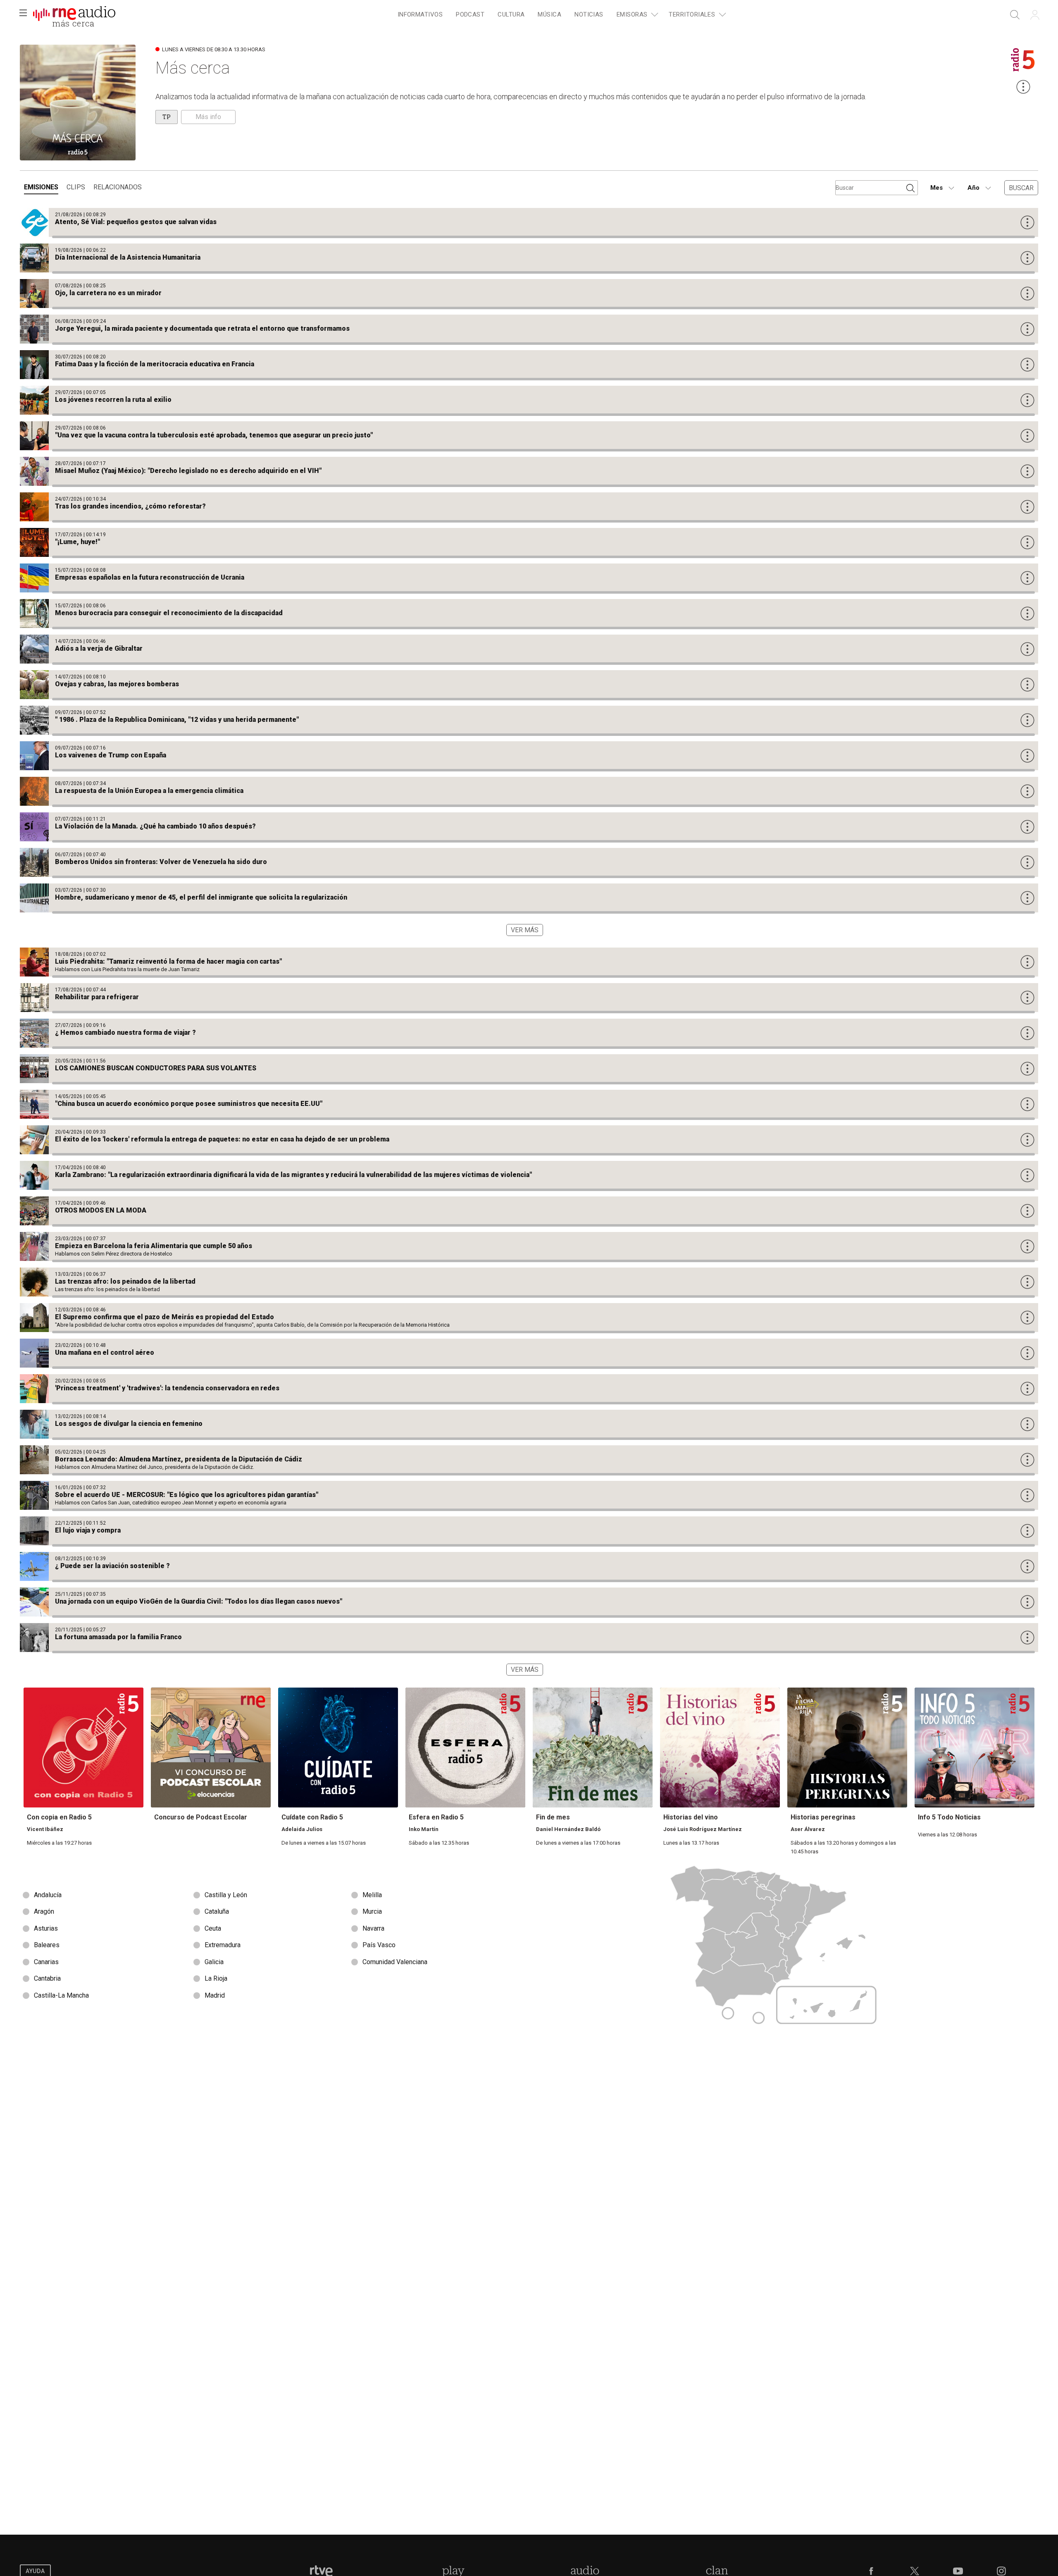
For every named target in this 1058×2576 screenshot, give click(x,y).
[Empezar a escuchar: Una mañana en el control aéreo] (529, 1353)
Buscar (1021, 188)
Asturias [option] (46, 1928)
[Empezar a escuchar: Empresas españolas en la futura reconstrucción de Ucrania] (529, 578)
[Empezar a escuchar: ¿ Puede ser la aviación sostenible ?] (529, 1566)
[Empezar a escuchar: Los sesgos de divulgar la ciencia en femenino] (529, 1424)
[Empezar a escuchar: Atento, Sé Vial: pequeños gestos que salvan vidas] (529, 222)
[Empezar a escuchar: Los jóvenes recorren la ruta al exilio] (529, 400)
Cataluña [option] (217, 1911)
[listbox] (274, 1946)
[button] (23, 15)
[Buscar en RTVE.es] (1015, 15)
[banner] (74, 15)
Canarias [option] (46, 1962)
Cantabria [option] (47, 1978)
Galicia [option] (214, 1962)
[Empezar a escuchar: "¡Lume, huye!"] (529, 542)
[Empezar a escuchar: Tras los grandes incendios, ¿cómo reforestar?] (529, 507)
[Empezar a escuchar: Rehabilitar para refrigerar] (529, 998)
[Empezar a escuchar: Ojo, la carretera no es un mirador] (529, 294)
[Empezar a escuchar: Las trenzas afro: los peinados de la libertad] (529, 1282)
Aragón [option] (44, 1911)
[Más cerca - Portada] (74, 15)
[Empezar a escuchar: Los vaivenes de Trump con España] (529, 756)
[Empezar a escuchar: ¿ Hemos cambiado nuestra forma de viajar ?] (529, 1033)
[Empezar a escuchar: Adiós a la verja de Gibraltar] (529, 649)
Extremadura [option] (223, 1945)
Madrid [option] (215, 1995)
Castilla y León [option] (226, 1895)
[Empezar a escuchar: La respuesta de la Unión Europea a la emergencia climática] (529, 791)
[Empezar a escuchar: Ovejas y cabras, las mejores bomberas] (529, 685)
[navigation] (560, 15)
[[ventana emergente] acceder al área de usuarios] (1035, 15)
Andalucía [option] (48, 1895)
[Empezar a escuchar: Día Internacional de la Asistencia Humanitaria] (529, 258)
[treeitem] (420, 15)
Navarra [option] (373, 1928)
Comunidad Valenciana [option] (395, 1962)
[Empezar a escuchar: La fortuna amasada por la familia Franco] (529, 1638)
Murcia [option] (372, 1911)
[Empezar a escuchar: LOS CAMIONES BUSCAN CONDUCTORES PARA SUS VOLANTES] (529, 1069)
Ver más (525, 930)
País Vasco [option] (379, 1945)
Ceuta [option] (213, 1928)
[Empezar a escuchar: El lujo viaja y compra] (529, 1531)
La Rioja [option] (216, 1978)
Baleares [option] (47, 1945)
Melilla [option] (372, 1895)
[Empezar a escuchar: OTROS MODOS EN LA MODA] (529, 1211)
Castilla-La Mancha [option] (61, 1995)
